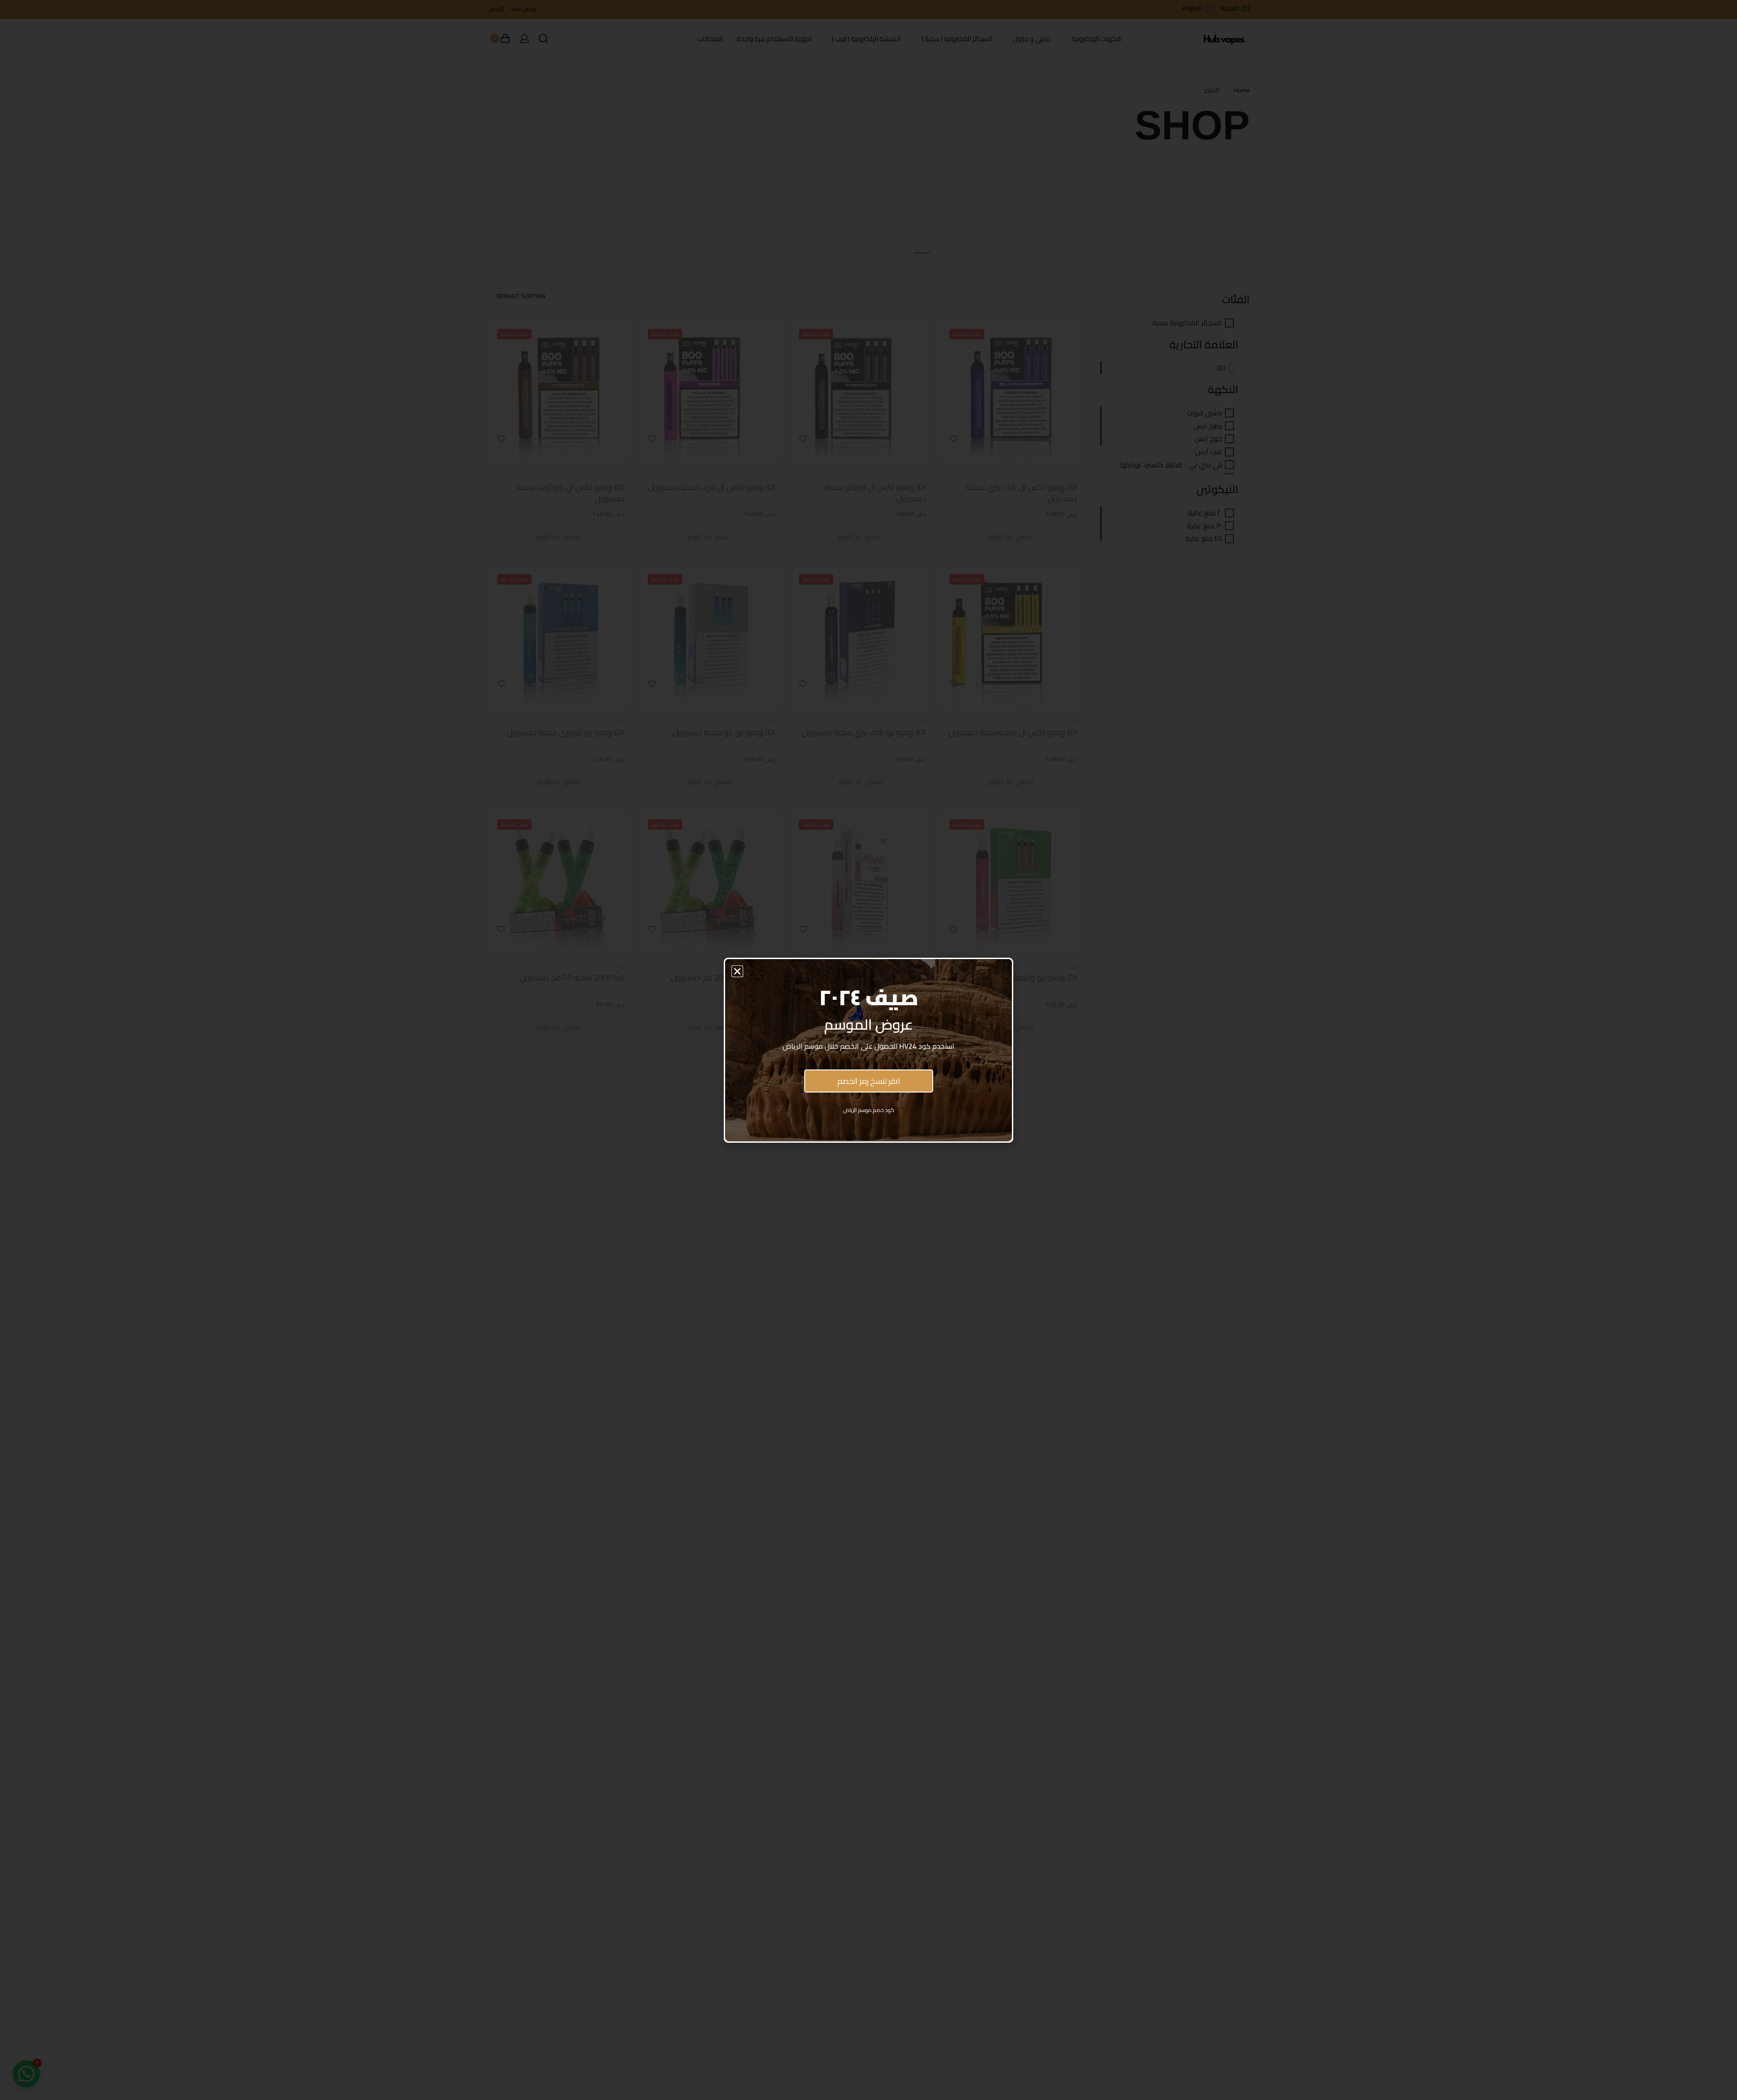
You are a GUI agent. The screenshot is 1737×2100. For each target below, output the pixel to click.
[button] (737, 971)
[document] (868, 1050)
